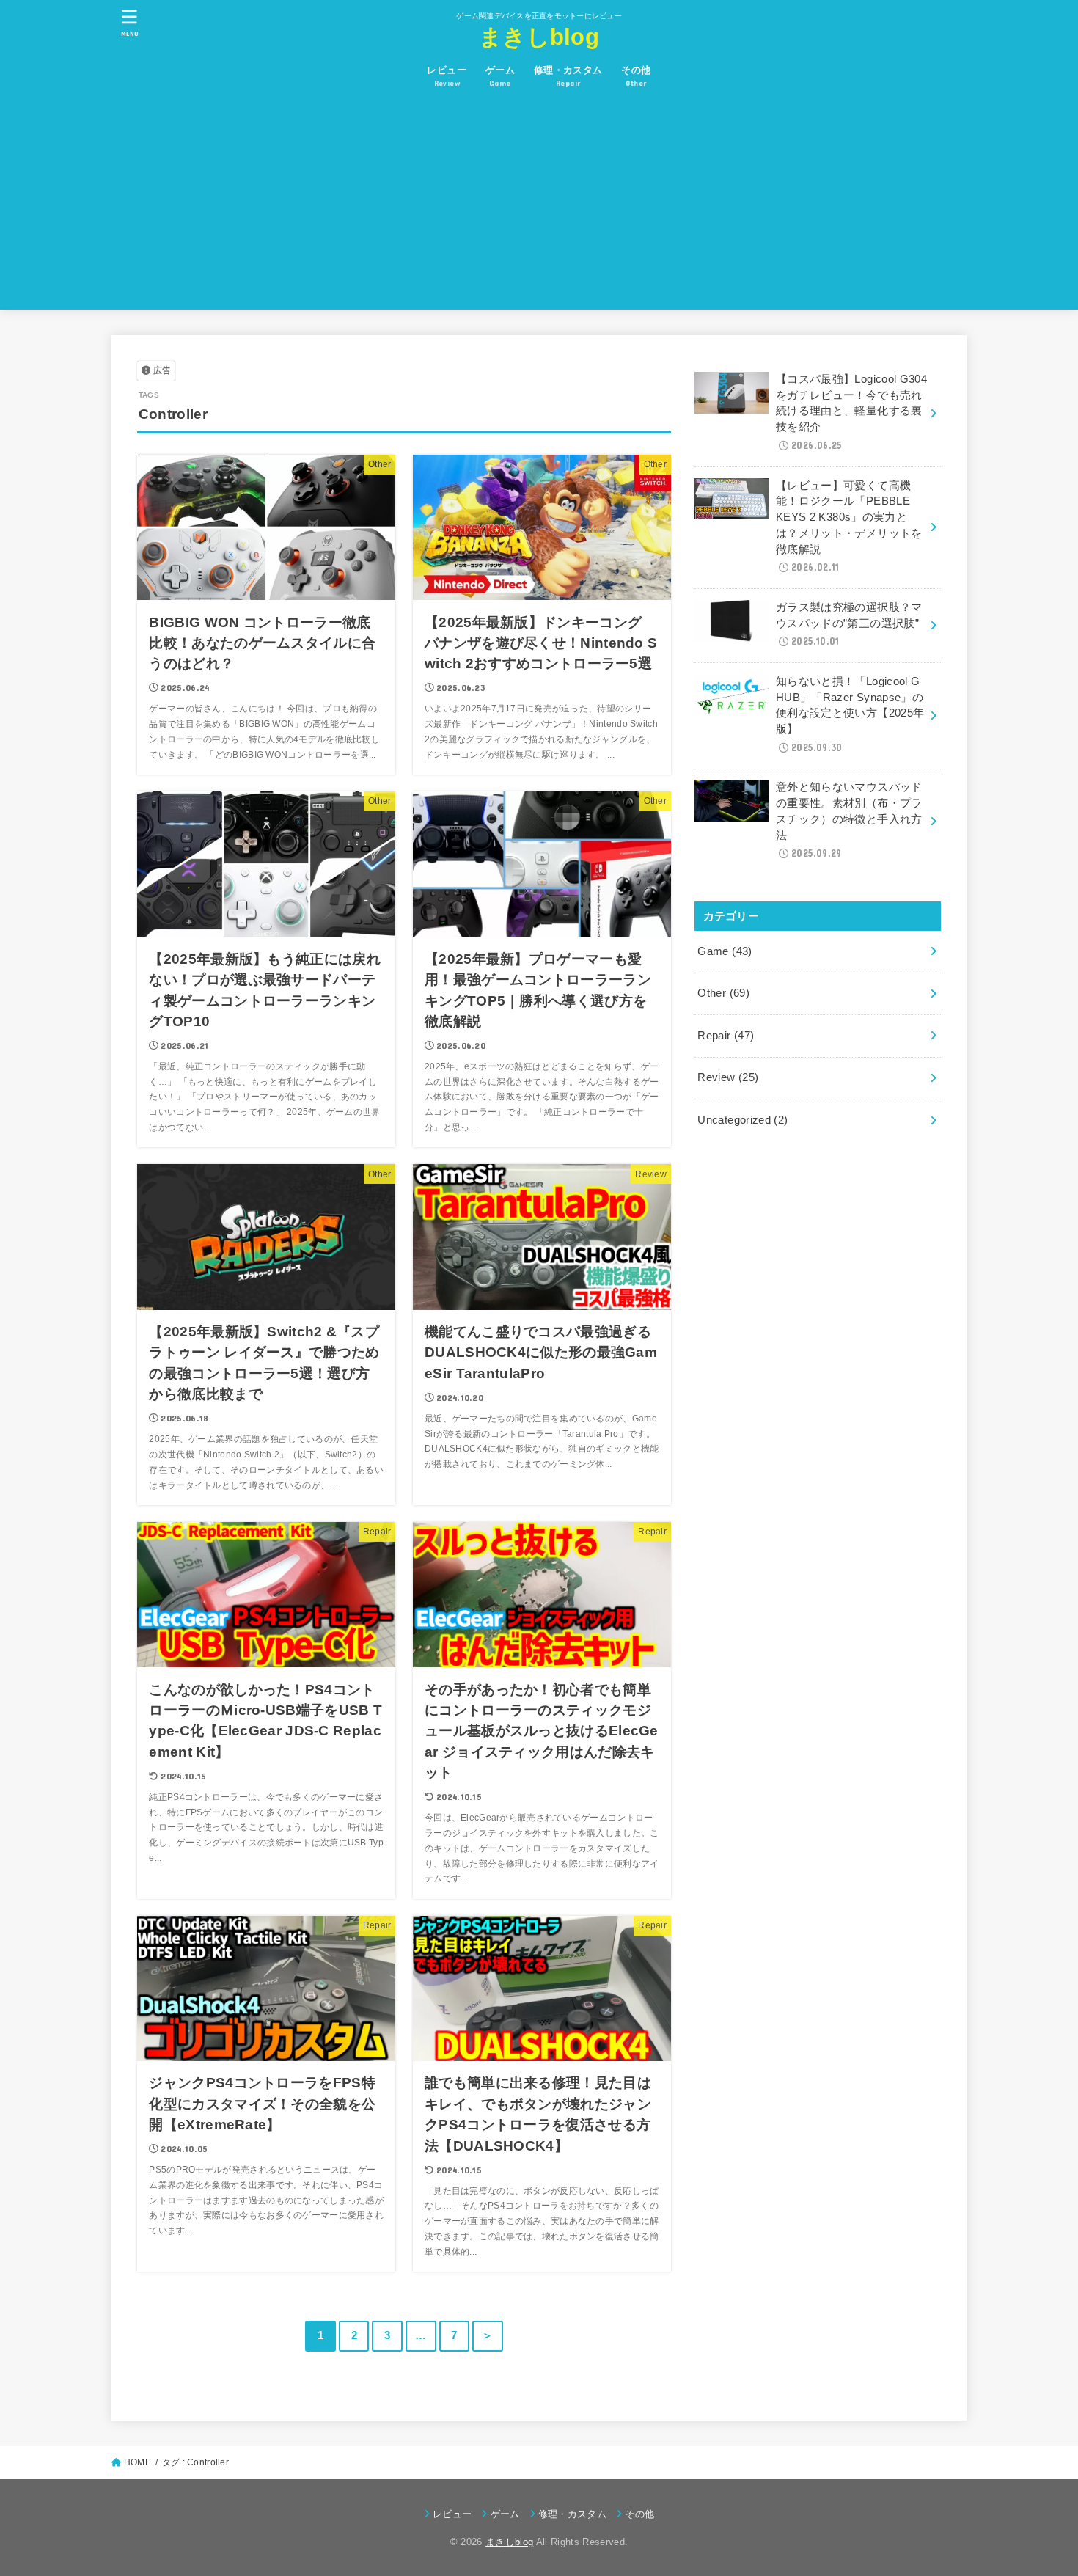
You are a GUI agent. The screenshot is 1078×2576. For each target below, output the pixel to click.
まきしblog (539, 37)
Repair (726, 1036)
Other (723, 993)
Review (728, 1077)
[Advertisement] (539, 207)
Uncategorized (742, 1120)
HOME (137, 2462)
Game (725, 951)
